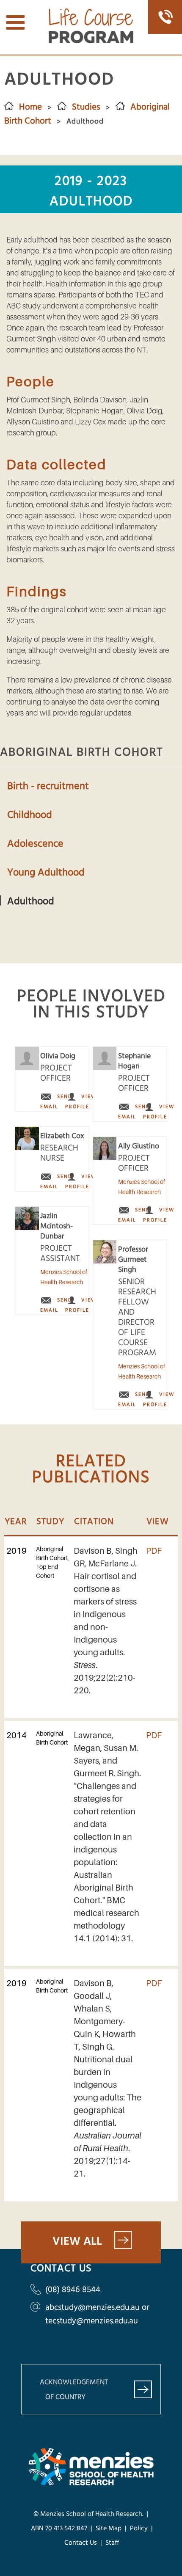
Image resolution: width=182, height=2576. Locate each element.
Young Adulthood (46, 873)
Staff (112, 2543)
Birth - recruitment (48, 786)
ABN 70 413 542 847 (59, 2529)
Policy (139, 2529)
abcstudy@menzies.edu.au (92, 2308)
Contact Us (81, 2543)
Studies (86, 107)
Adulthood (31, 901)
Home (30, 107)
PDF (154, 1551)
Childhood (30, 815)
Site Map (108, 2529)
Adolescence (35, 844)
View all (77, 2242)
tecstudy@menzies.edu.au (92, 2321)
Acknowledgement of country (74, 2390)
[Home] (91, 41)
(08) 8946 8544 (73, 2290)
